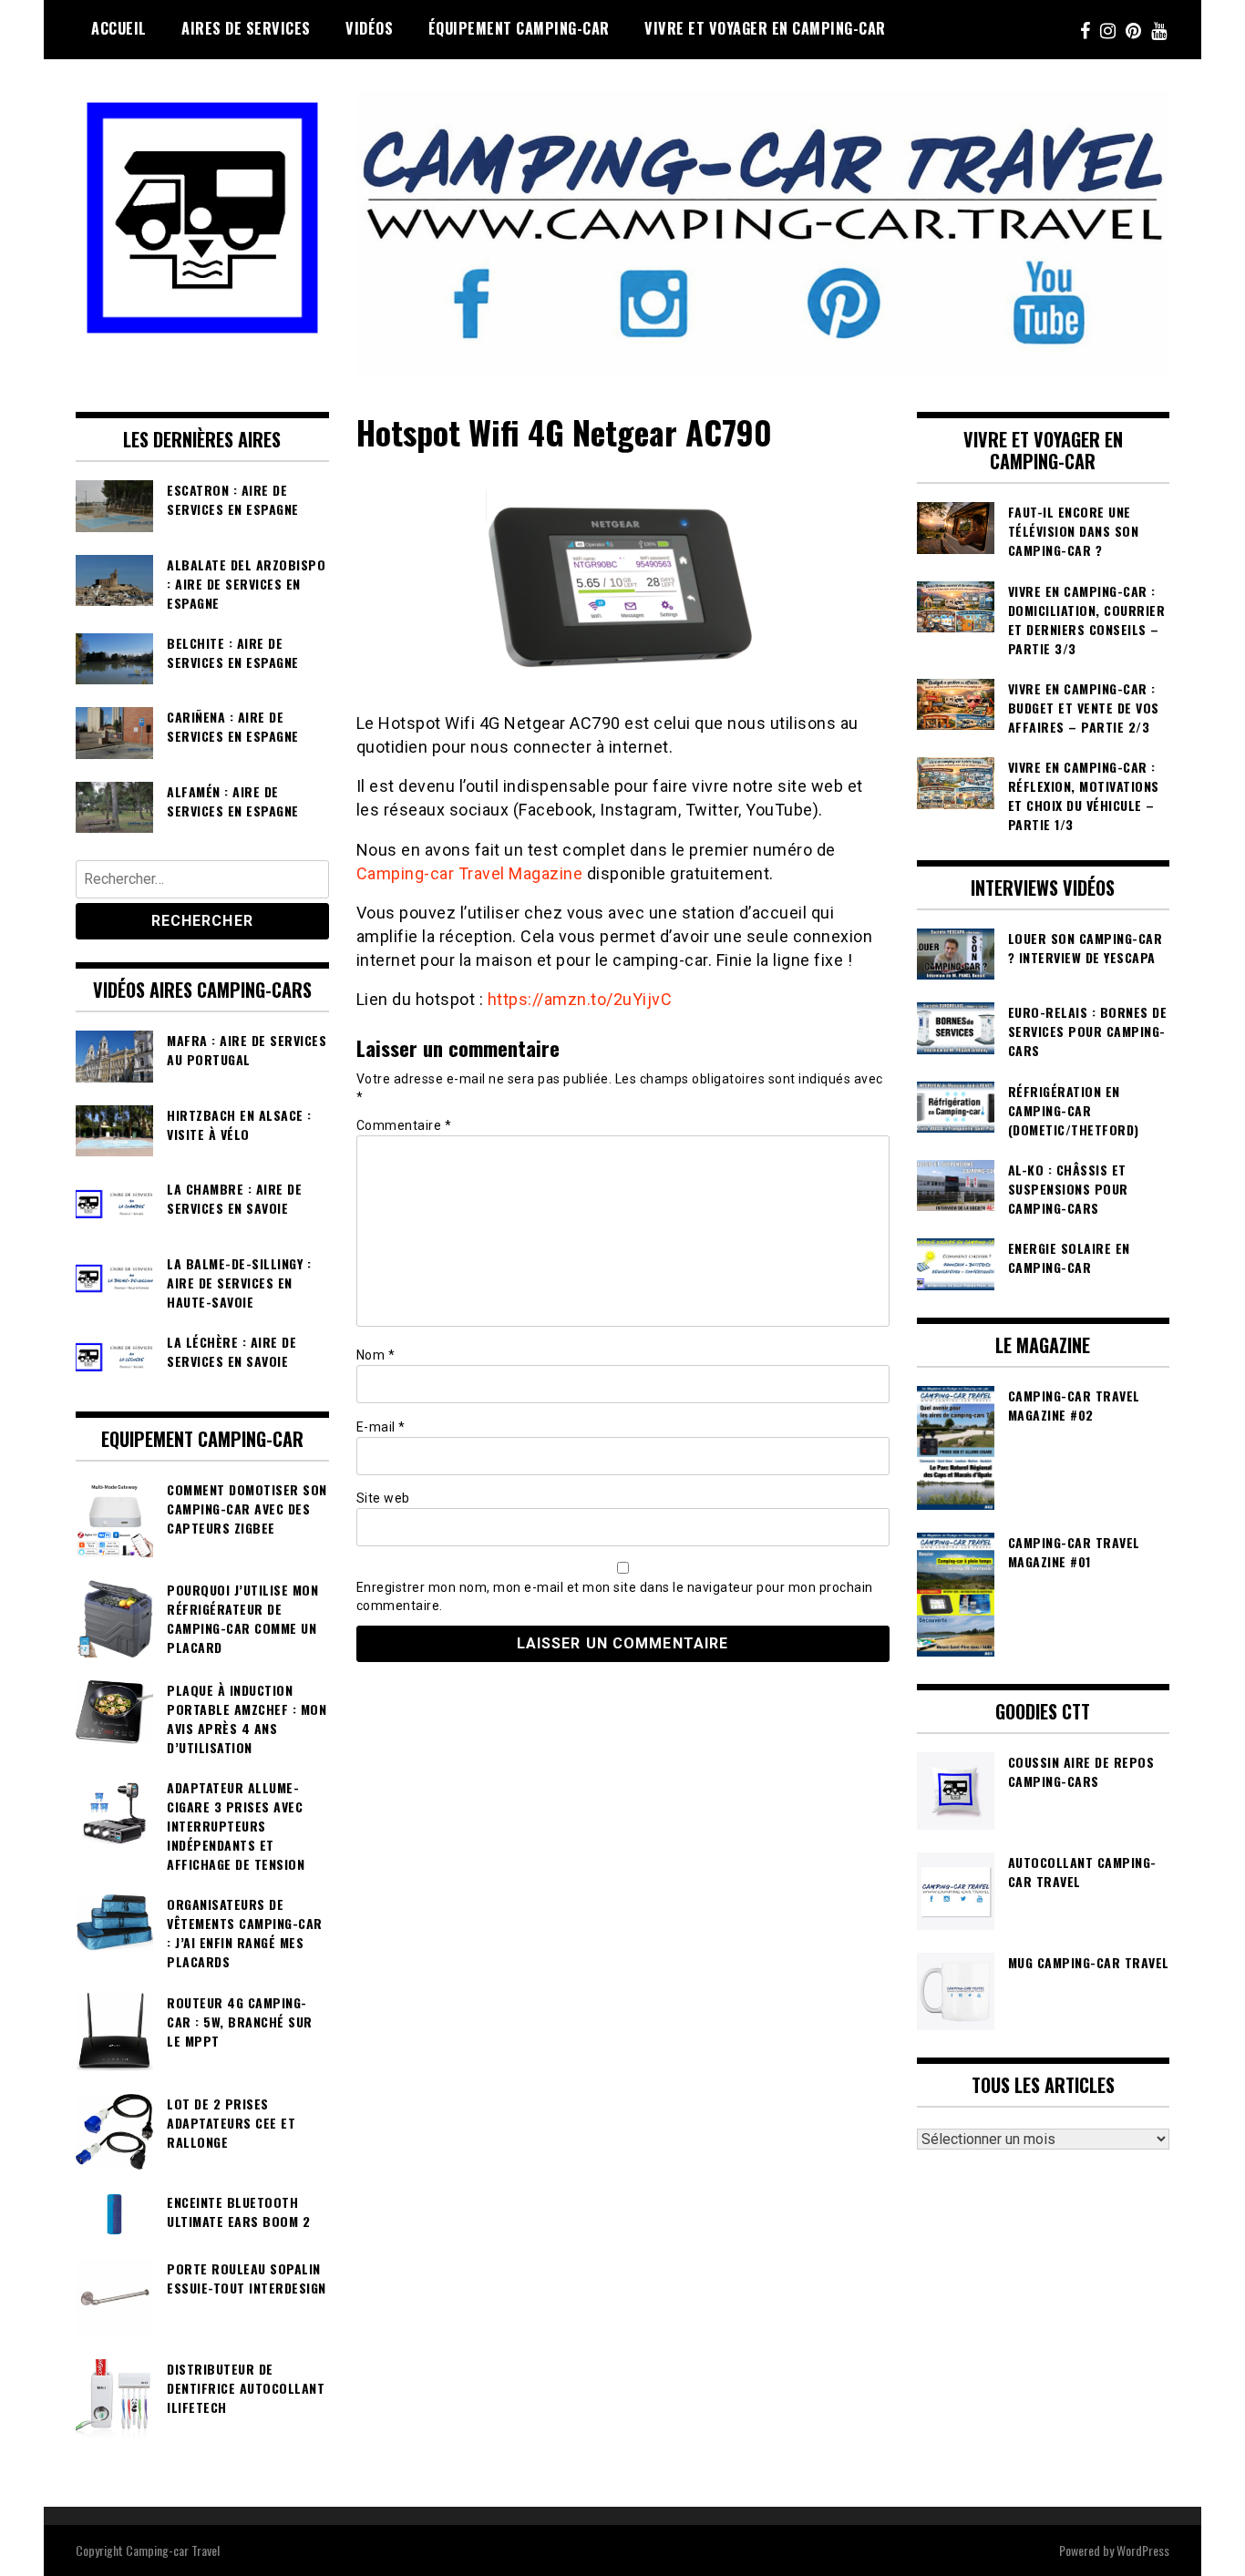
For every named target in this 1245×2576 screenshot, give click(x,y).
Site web (383, 1498)
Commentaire (404, 1125)
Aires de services (246, 28)
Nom (376, 1355)
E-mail (381, 1427)
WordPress (1143, 2550)
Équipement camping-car (519, 28)
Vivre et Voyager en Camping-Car (765, 28)
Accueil (119, 28)
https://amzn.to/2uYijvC (580, 999)
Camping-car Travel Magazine (470, 873)
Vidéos (369, 28)
